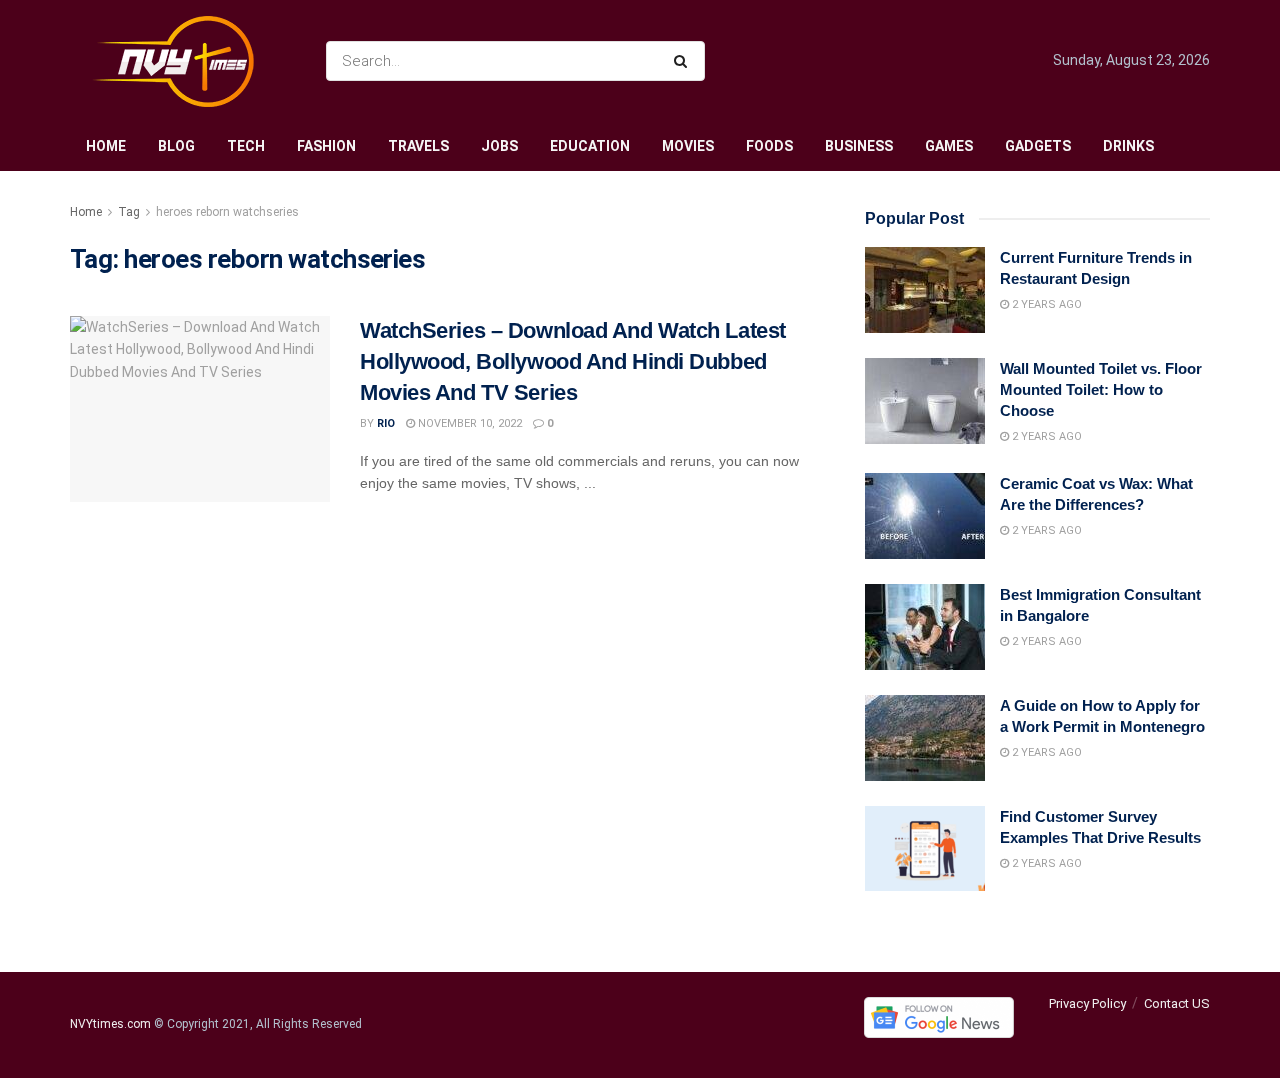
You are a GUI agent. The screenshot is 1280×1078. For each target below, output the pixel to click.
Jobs (499, 146)
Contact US (1177, 1003)
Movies (688, 146)
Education (590, 146)
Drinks (1128, 146)
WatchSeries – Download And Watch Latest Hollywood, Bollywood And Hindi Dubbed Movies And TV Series (573, 361)
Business (859, 146)
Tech (246, 146)
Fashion (326, 146)
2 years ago (1045, 304)
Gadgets (1038, 146)
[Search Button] (684, 61)
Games (949, 146)
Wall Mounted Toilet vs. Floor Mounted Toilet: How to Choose (1101, 389)
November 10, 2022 (468, 423)
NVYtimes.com (110, 1025)
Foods (769, 146)
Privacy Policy (1087, 1003)
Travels (418, 146)
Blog (176, 146)
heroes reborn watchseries (227, 212)
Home (106, 146)
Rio (386, 423)
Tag (129, 212)
